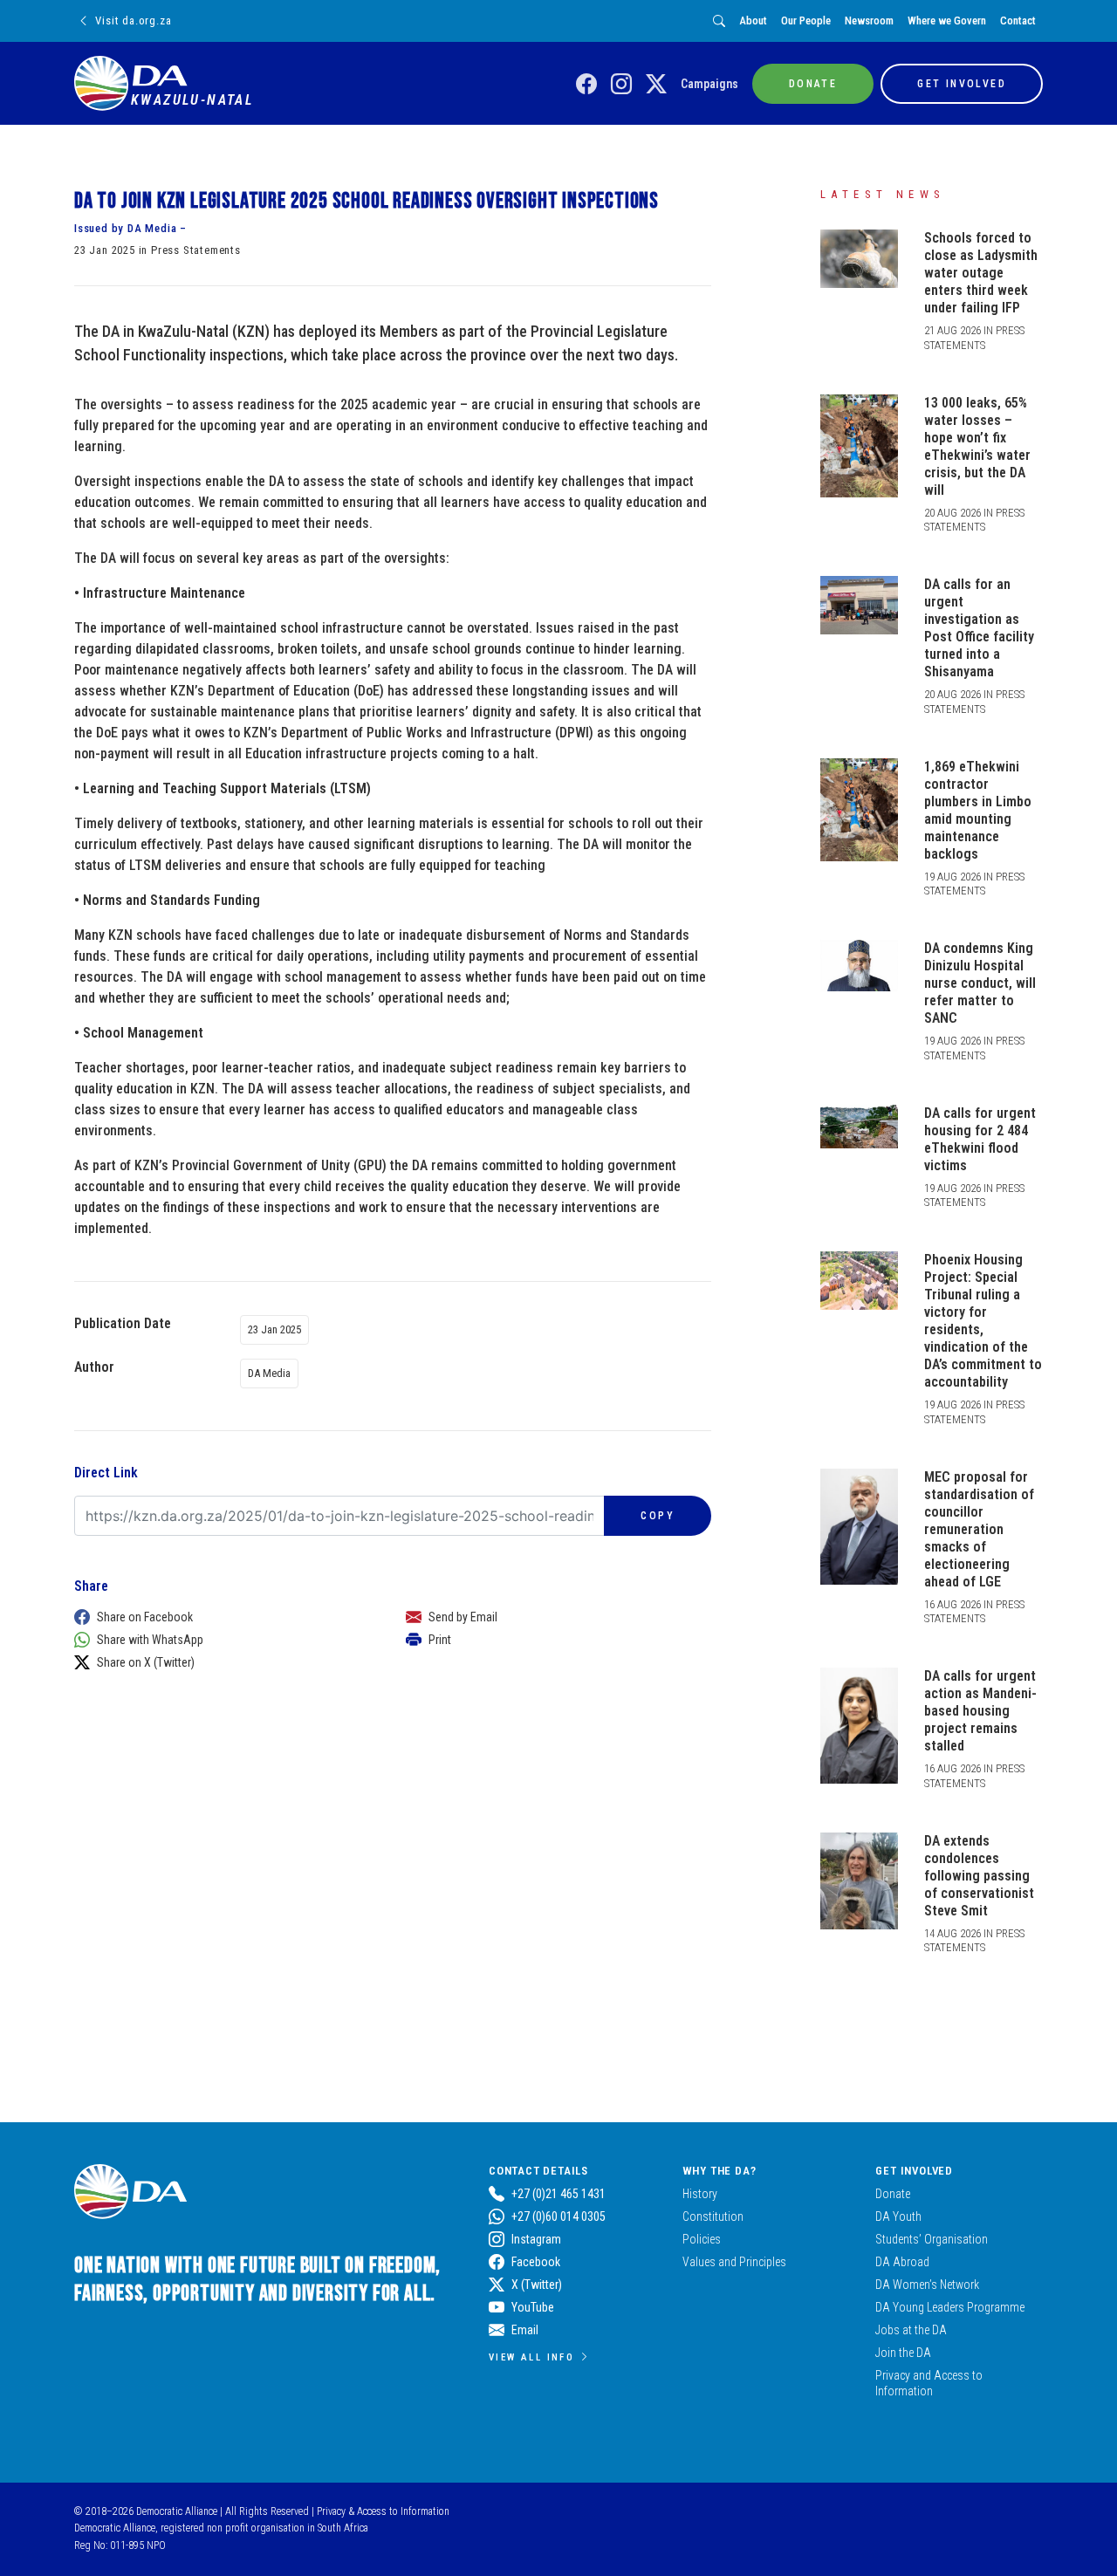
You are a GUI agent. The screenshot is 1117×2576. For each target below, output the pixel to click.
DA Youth (898, 2216)
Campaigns (709, 84)
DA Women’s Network (927, 2285)
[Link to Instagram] (621, 85)
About (753, 21)
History (700, 2194)
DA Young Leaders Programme (950, 2307)
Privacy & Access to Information (383, 2511)
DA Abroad (902, 2262)
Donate (893, 2194)
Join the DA (903, 2353)
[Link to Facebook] (586, 85)
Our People (806, 21)
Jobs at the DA (911, 2330)
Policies (702, 2239)
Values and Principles (734, 2262)
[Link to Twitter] (656, 85)
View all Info (531, 2357)
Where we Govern (947, 21)
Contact (1018, 21)
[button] (223, 1617)
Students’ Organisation (932, 2239)
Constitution (713, 2216)
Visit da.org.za (133, 21)
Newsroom (869, 21)
